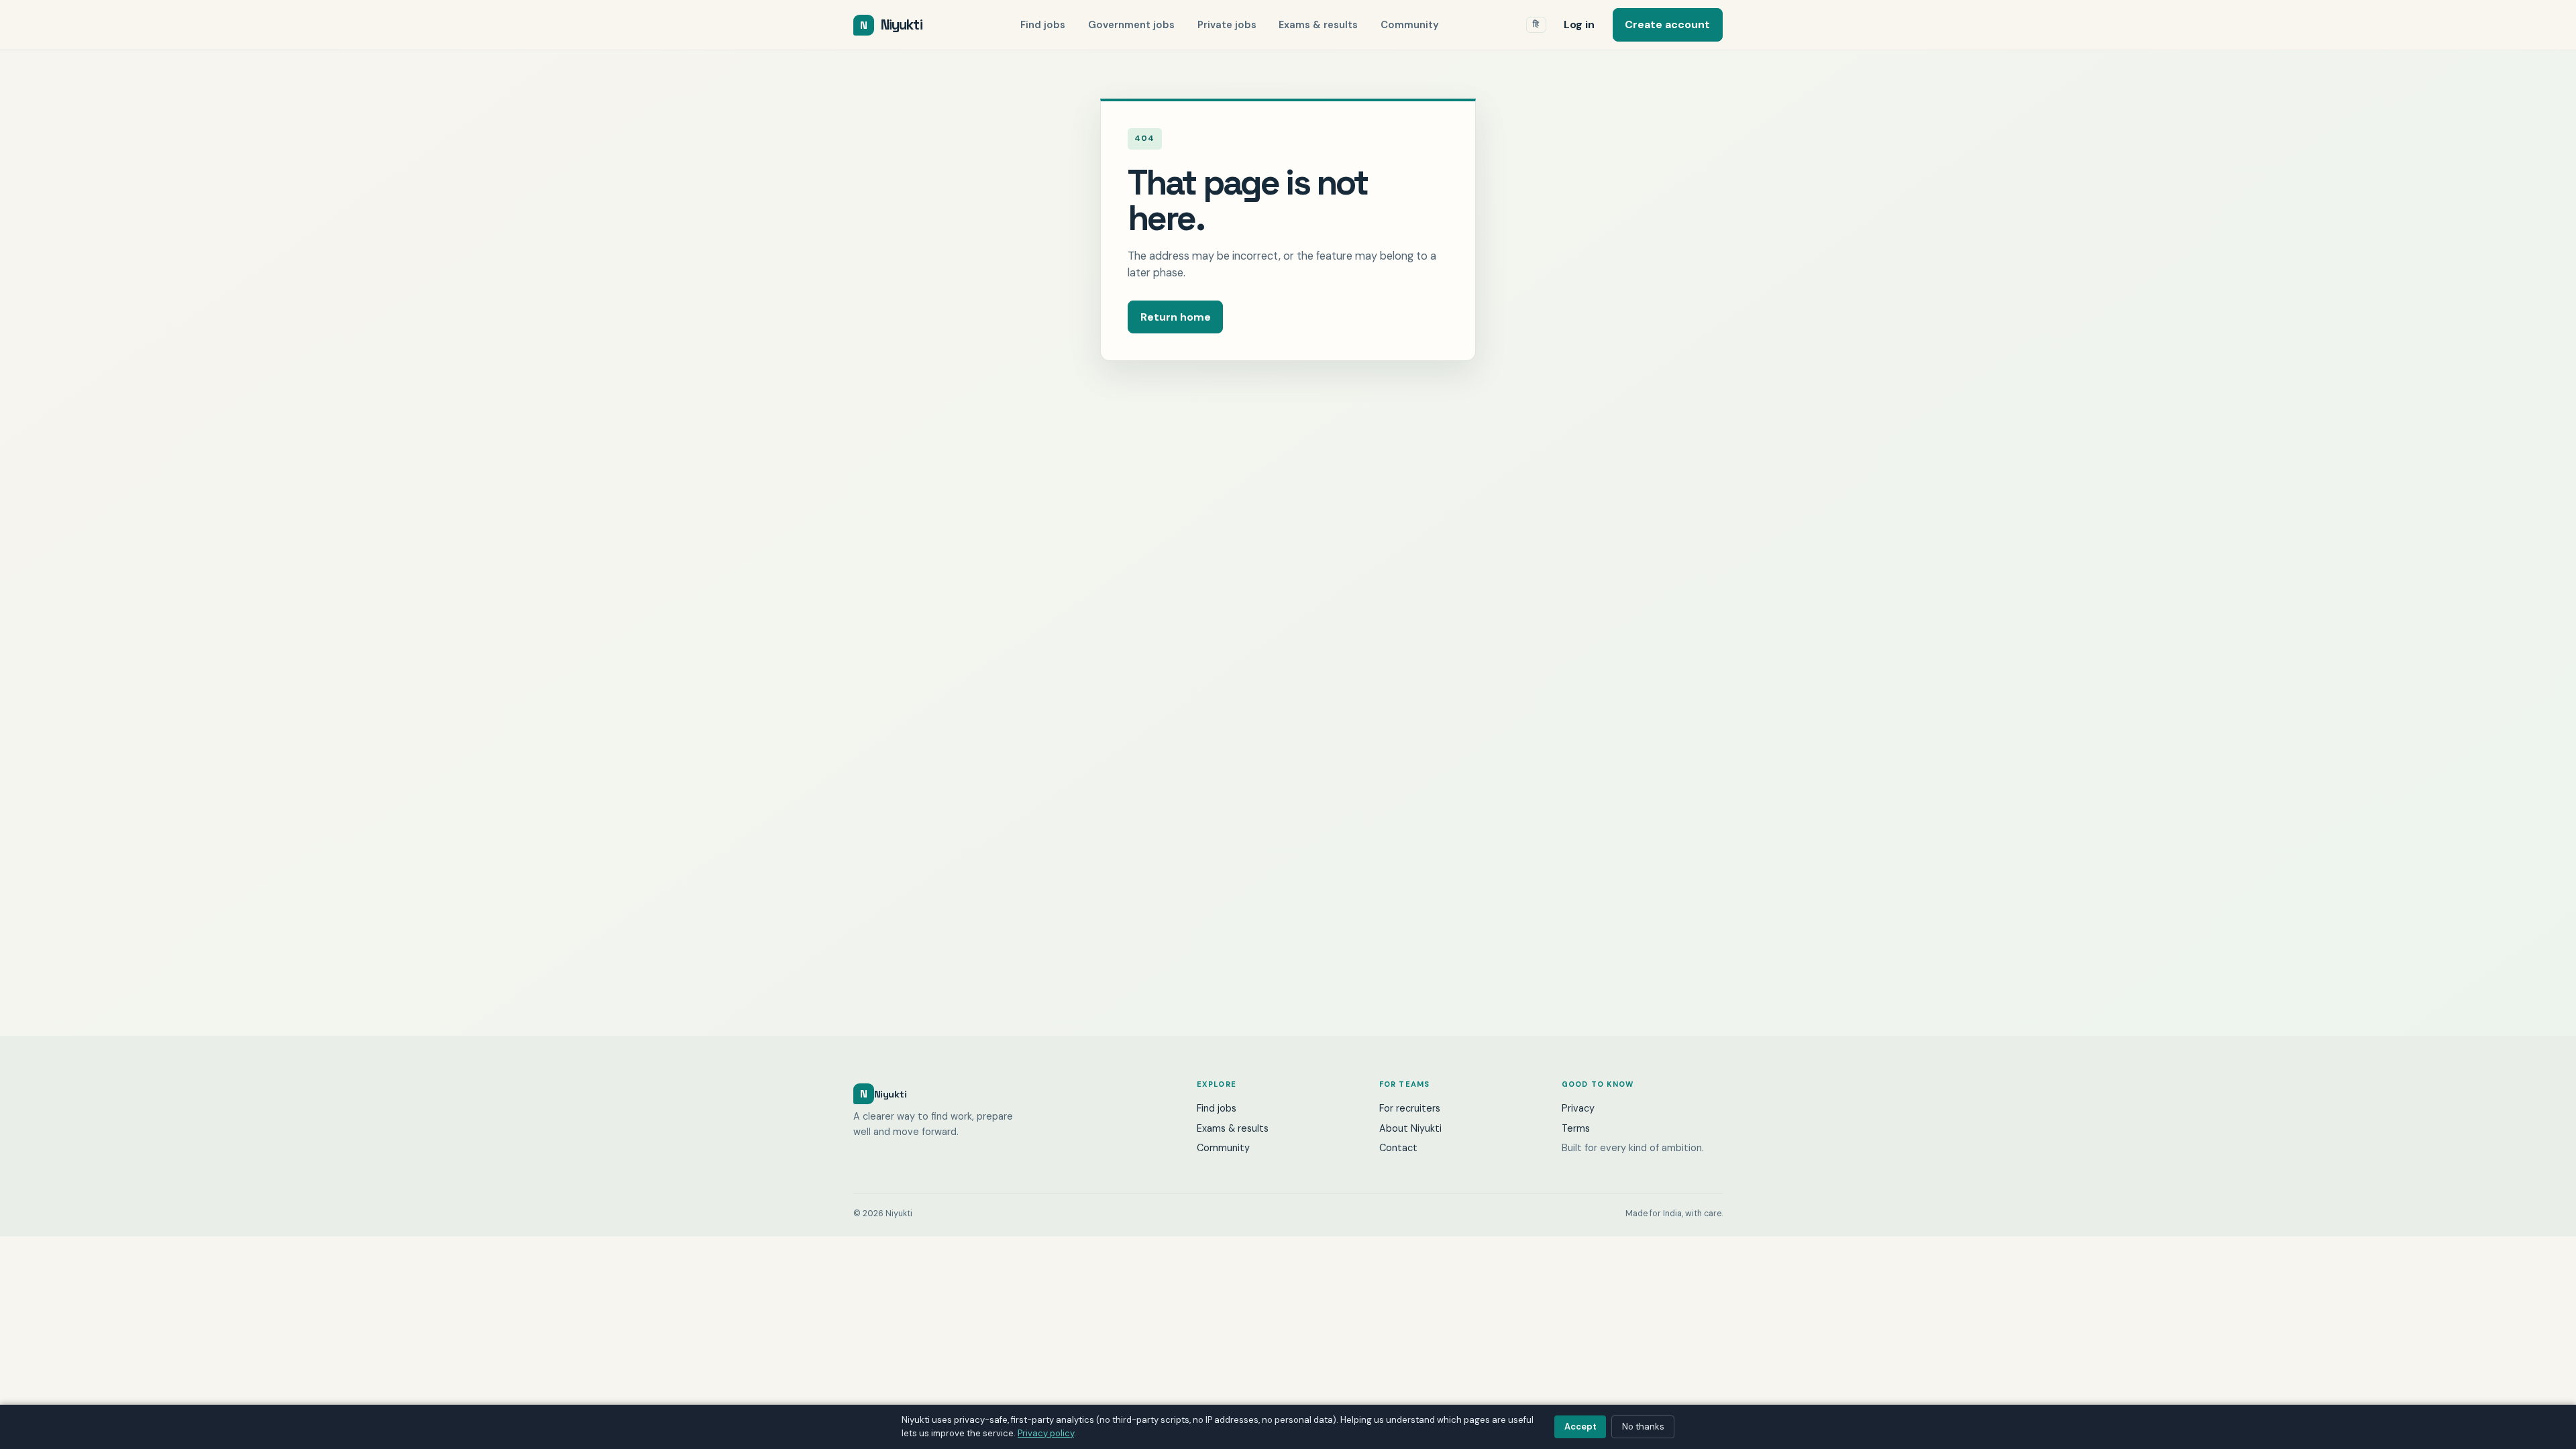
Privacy (1578, 1108)
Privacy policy (1046, 1433)
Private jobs (1227, 25)
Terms (1576, 1128)
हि (1536, 24)
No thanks (1643, 1427)
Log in (1579, 24)
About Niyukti (1410, 1128)
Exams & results (1318, 25)
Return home (1176, 317)
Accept (1580, 1427)
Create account (1667, 24)
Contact (1398, 1148)
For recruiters (1410, 1108)
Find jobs (1043, 25)
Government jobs (1131, 25)
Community (1410, 25)
